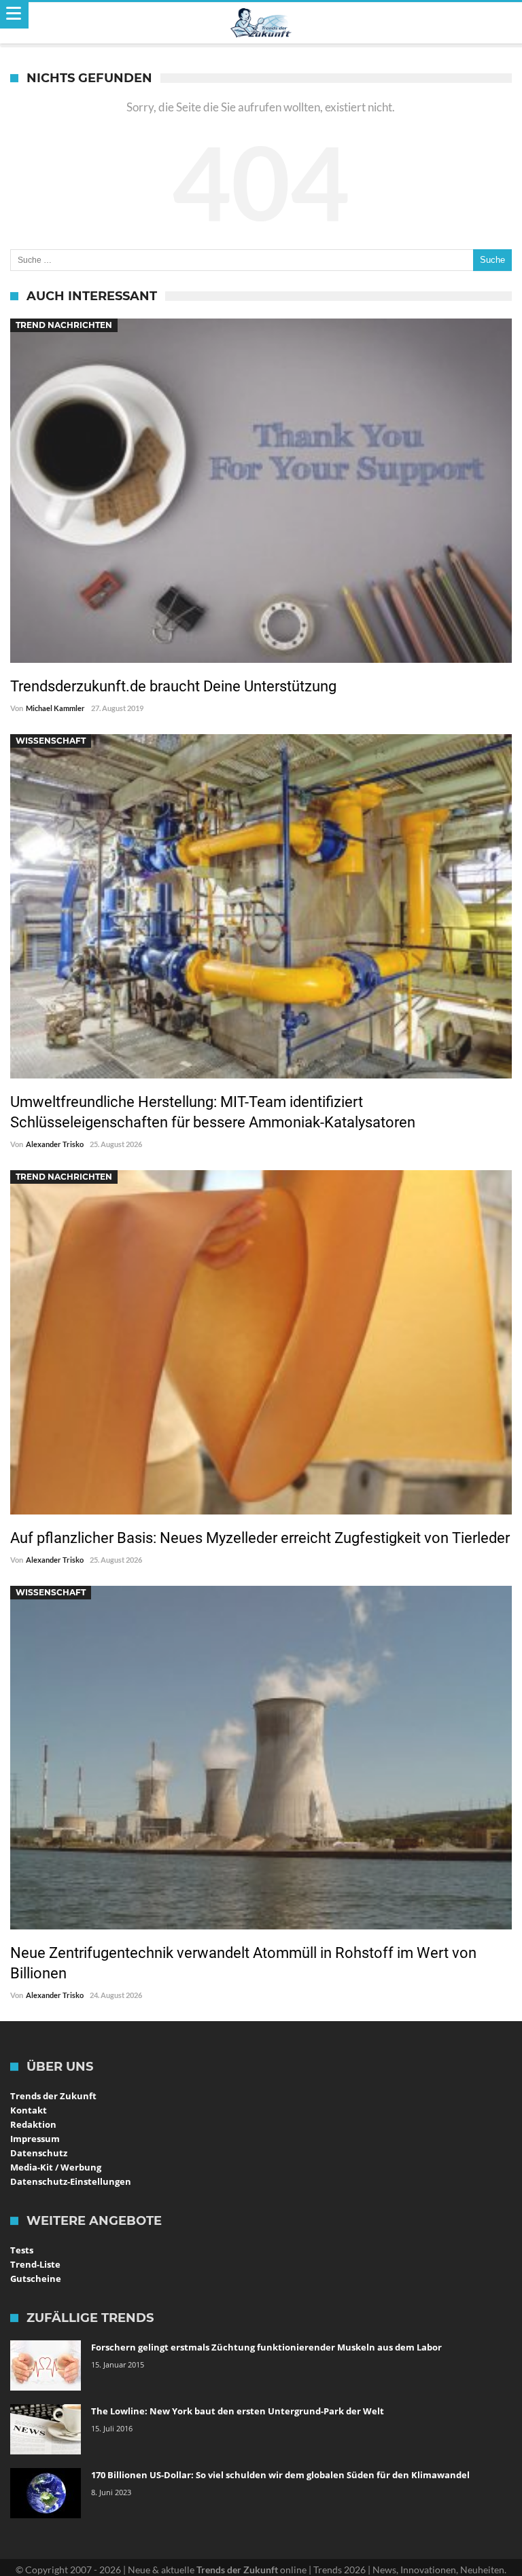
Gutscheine (36, 2279)
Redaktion (33, 2124)
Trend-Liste (35, 2264)
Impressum (35, 2139)
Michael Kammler (55, 708)
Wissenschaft (51, 741)
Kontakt (29, 2110)
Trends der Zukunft (53, 2096)
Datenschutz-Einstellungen (71, 2181)
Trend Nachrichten (64, 325)
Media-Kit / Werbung (56, 2167)
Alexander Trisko (55, 1144)
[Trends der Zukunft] (261, 23)
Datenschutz (39, 2153)
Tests (22, 2250)
